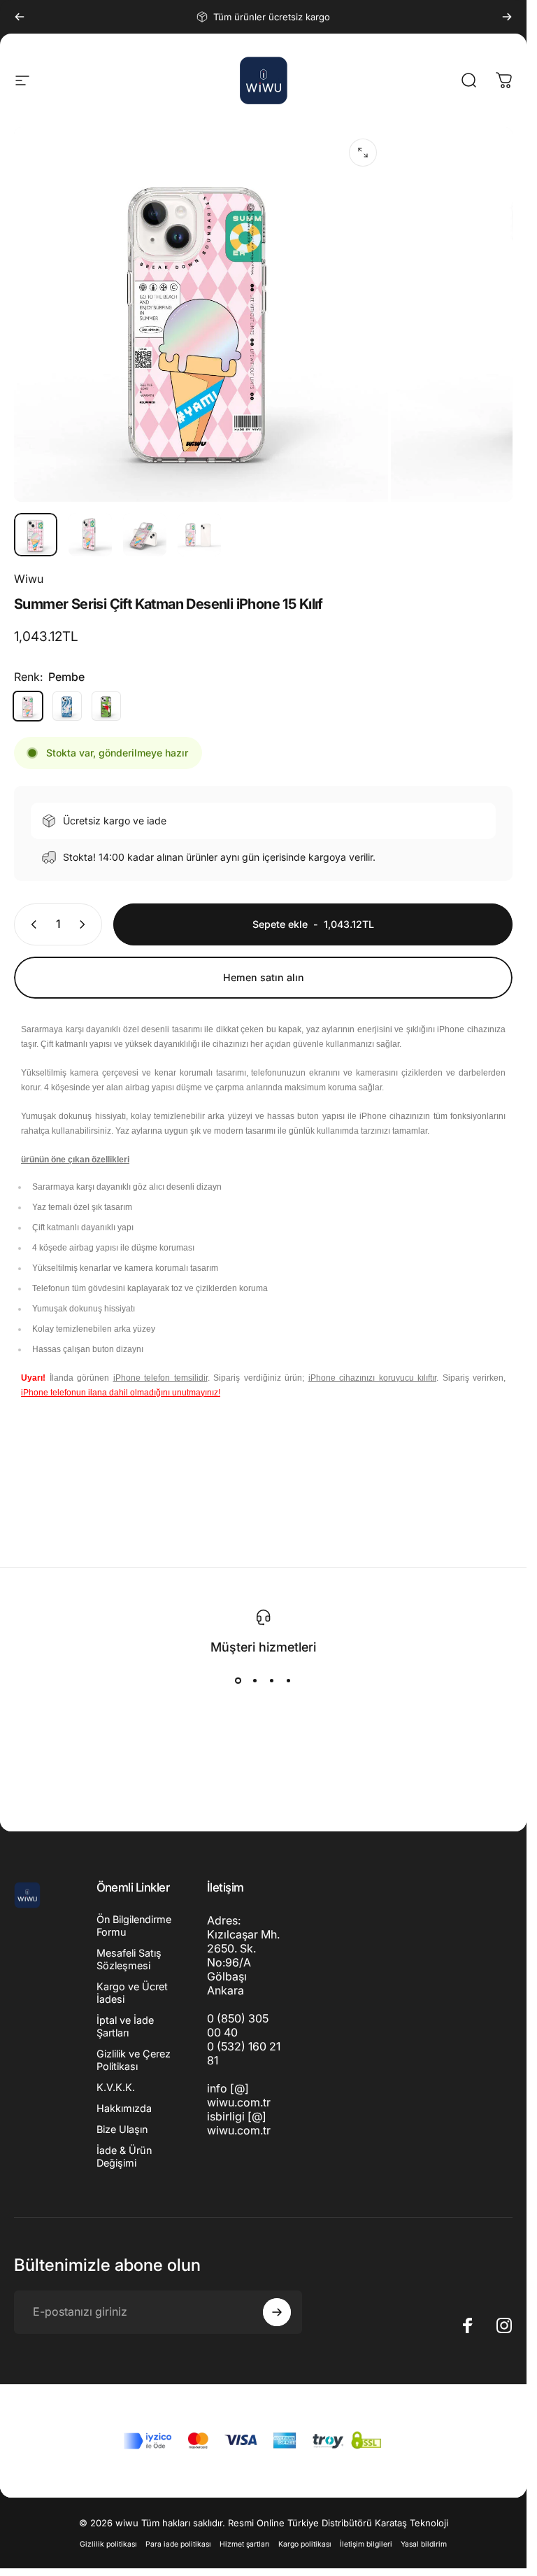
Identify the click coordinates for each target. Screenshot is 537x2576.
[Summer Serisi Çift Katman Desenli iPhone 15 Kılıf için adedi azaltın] (31, 924)
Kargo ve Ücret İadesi (132, 1993)
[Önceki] (20, 17)
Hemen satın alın (264, 977)
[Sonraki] (507, 17)
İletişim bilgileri (366, 2544)
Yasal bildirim (424, 2544)
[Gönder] (277, 2312)
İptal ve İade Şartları (125, 2026)
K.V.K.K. (116, 2087)
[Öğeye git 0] (36, 535)
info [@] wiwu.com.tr (239, 2095)
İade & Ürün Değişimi (124, 2156)
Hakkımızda (124, 2108)
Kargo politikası (305, 2544)
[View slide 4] (289, 1680)
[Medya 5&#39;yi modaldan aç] (363, 153)
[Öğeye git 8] (199, 535)
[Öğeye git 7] (145, 535)
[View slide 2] (255, 1680)
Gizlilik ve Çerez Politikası (134, 2060)
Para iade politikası (178, 2544)
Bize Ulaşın (122, 2129)
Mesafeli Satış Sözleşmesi (129, 1959)
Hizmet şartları (245, 2544)
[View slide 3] (272, 1680)
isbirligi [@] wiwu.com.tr (239, 2123)
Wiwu (29, 579)
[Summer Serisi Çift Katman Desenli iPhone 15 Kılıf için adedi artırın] (85, 924)
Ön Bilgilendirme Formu (134, 1926)
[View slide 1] (238, 1680)
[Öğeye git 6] (90, 535)
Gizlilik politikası (108, 2544)
